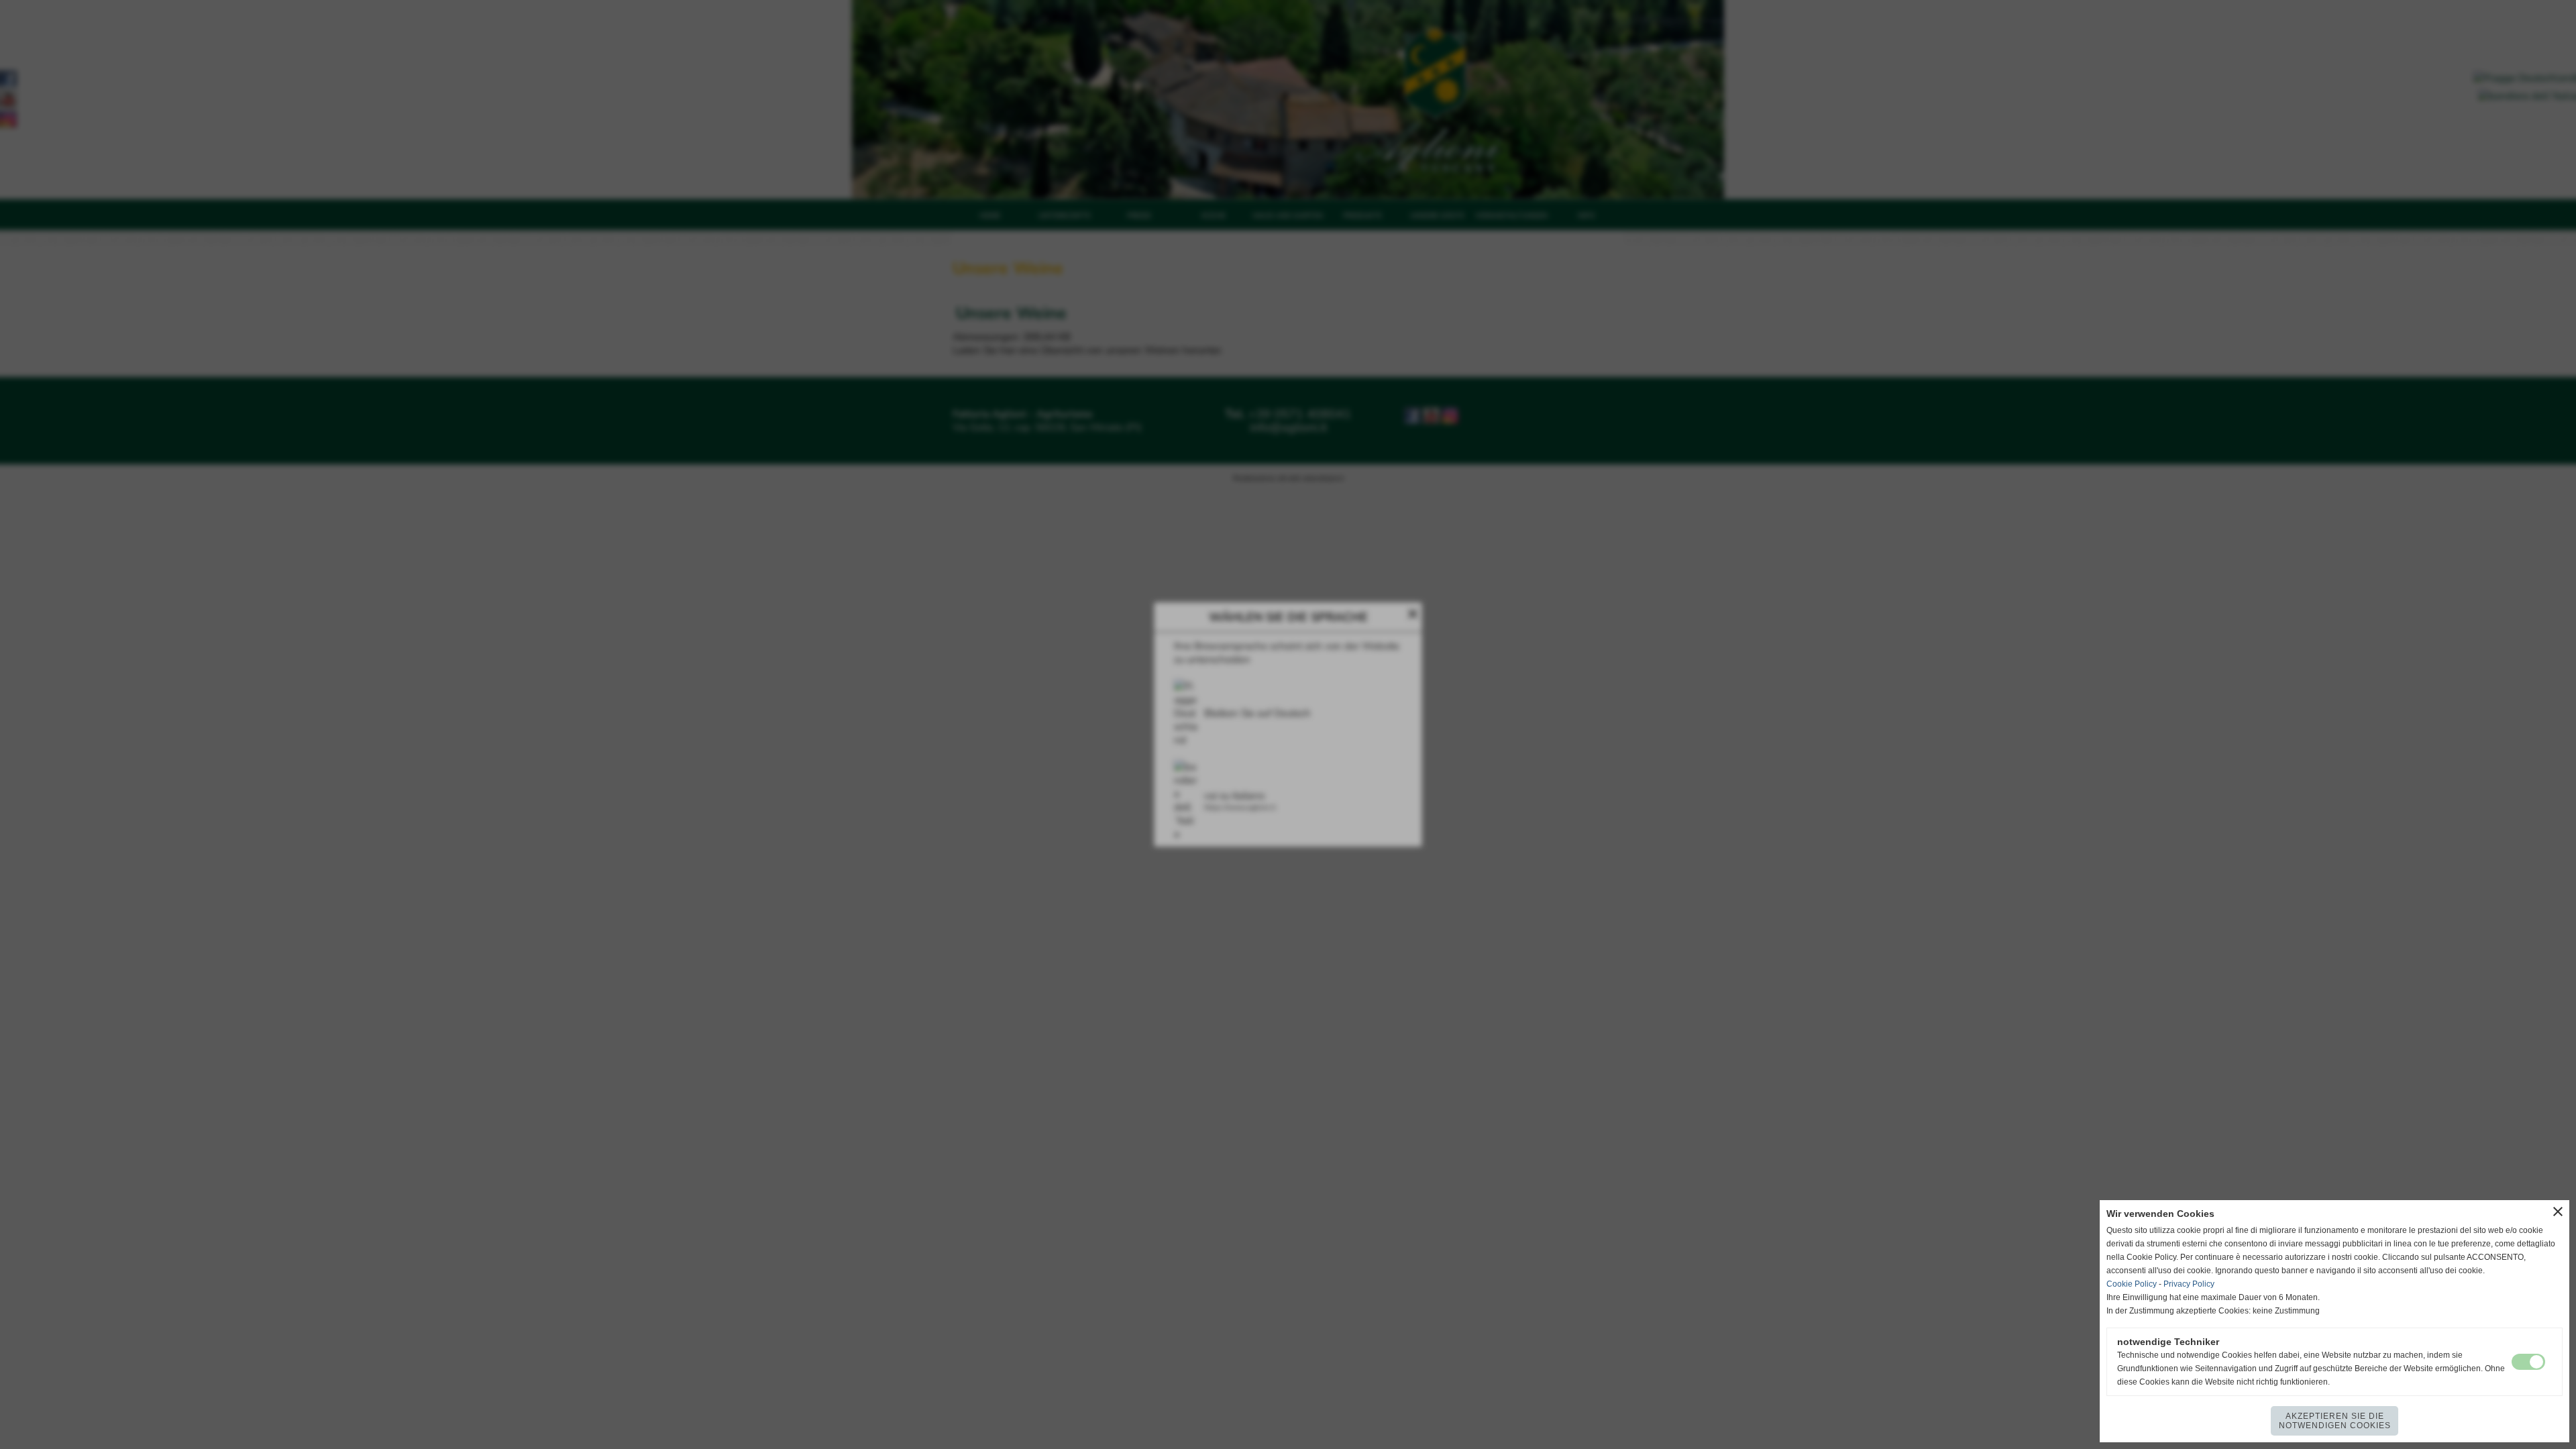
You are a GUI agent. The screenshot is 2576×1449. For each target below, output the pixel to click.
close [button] (2558, 1212)
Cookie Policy (2132, 1284)
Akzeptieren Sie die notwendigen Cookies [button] (2335, 1421)
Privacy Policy (2189, 1284)
